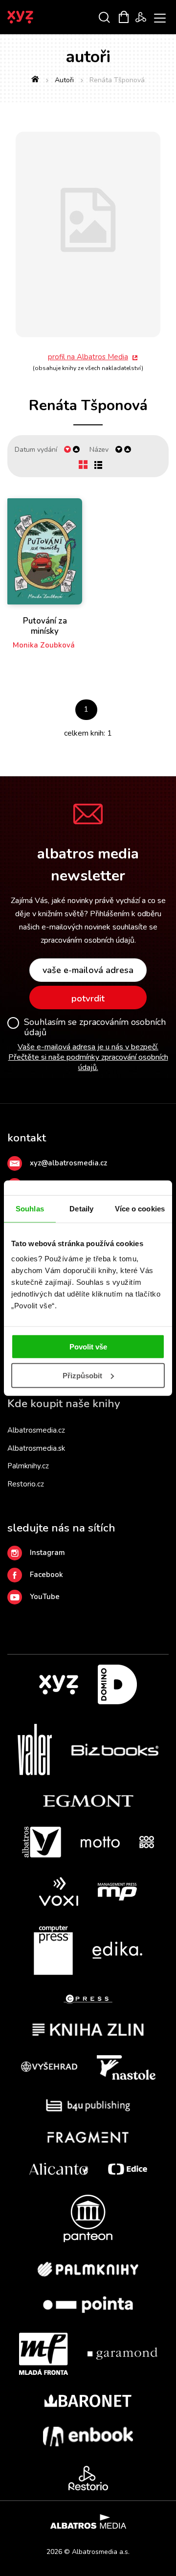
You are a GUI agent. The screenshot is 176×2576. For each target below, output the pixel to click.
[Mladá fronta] (44, 2354)
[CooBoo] (147, 1842)
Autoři (64, 80)
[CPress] (88, 1999)
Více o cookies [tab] (140, 1208)
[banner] (33, 17)
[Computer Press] (53, 1950)
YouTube (45, 1597)
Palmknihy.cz (28, 1466)
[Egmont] (88, 1801)
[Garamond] (122, 2354)
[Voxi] (59, 1891)
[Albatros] (42, 1842)
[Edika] (117, 1950)
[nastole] (126, 2067)
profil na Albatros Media (88, 357)
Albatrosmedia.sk (36, 1448)
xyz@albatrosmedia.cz (68, 1163)
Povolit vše (88, 1347)
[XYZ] (59, 1684)
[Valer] (35, 1750)
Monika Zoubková (44, 645)
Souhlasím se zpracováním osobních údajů (95, 1028)
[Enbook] (88, 2437)
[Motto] (100, 1842)
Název (99, 450)
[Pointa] (88, 2305)
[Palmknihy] (88, 2269)
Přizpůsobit (82, 1376)
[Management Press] (117, 1891)
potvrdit (88, 998)
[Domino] (117, 1684)
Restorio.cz (26, 1484)
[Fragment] (88, 2137)
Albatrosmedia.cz (36, 1430)
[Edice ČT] (128, 2169)
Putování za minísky (45, 626)
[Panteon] (88, 2218)
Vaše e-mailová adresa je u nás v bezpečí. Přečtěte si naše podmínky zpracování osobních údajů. (88, 1057)
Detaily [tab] (81, 1208)
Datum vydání (36, 450)
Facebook (46, 1575)
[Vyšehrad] (49, 2067)
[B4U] (88, 2105)
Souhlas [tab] (30, 1208)
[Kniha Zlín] (88, 2030)
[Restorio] (88, 2478)
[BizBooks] (115, 1750)
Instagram (47, 1553)
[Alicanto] (59, 2169)
